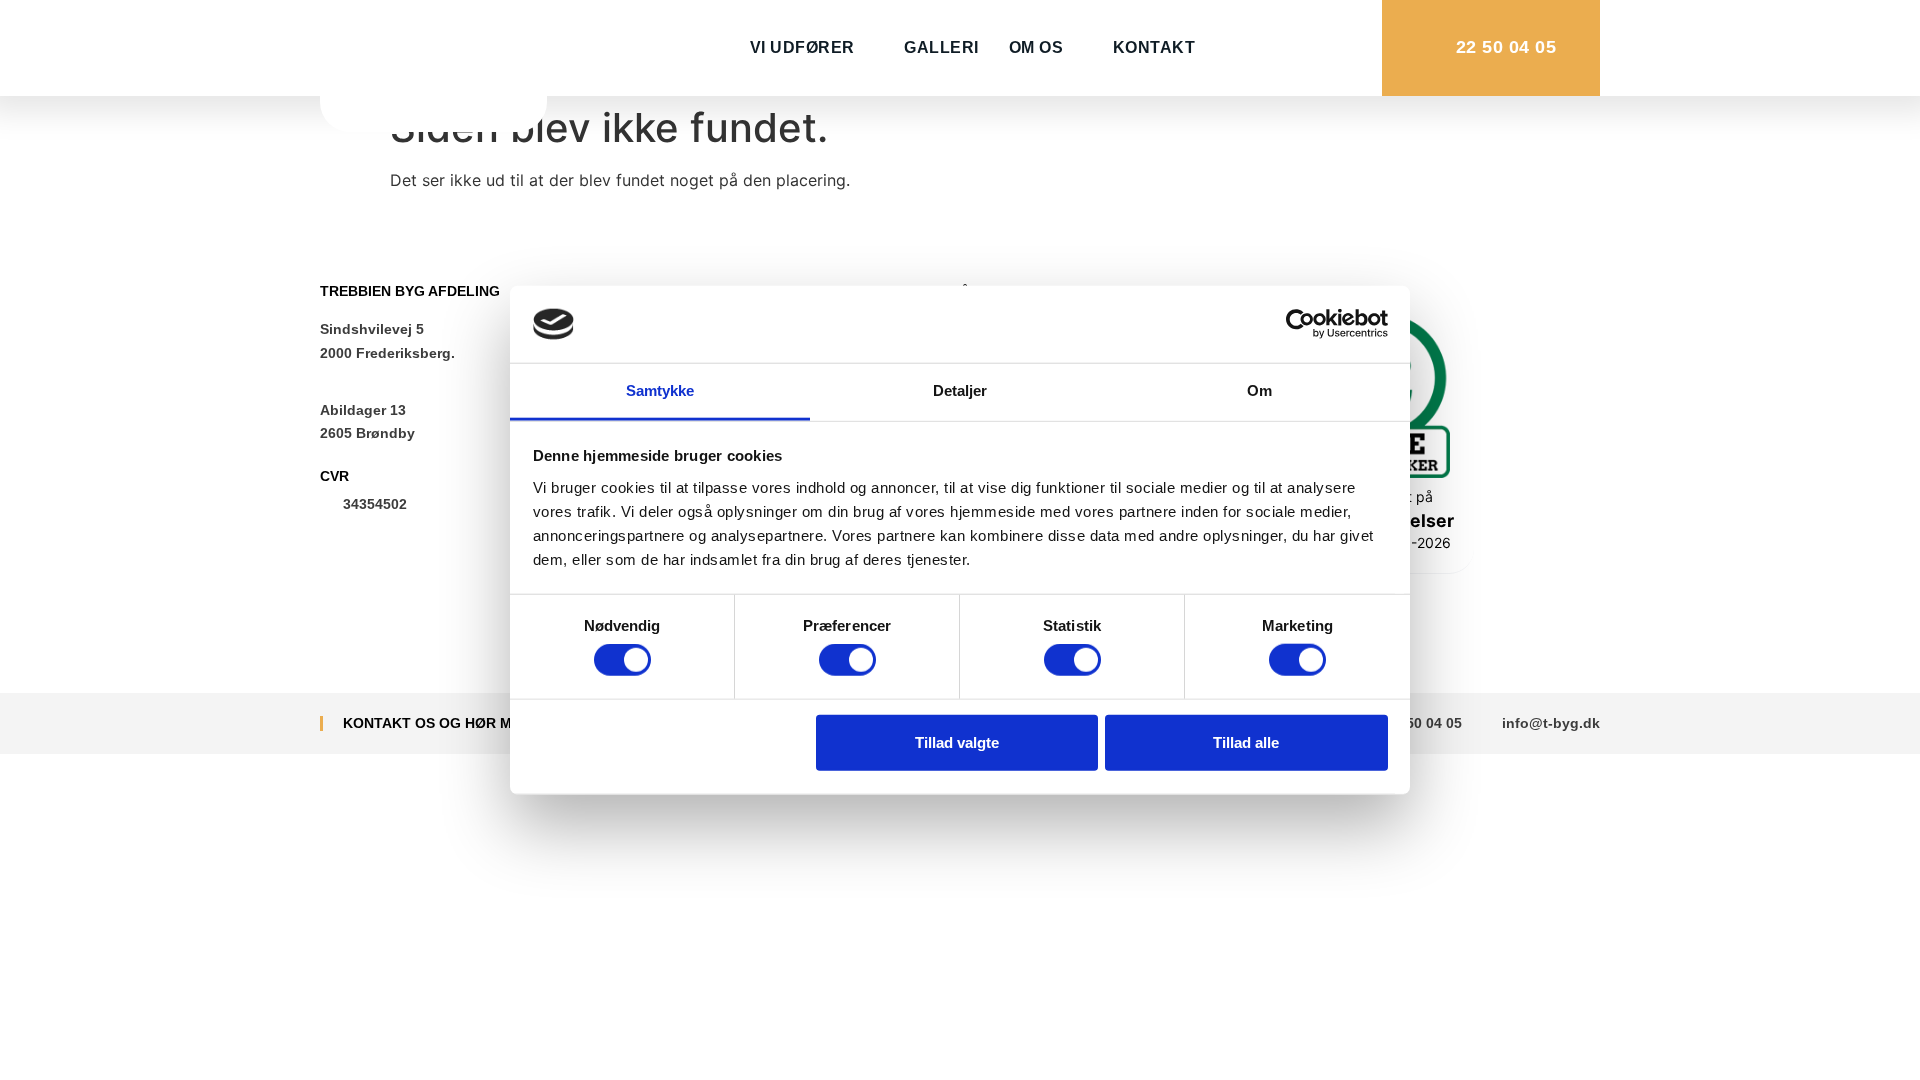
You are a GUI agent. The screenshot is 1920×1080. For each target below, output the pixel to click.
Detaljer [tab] (960, 390)
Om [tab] (1259, 390)
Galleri (941, 47)
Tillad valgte (957, 741)
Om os (1036, 47)
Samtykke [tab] (660, 390)
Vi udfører (802, 47)
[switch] (847, 660)
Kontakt (1154, 47)
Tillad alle (1246, 741)
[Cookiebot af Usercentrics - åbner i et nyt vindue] (1300, 324)
